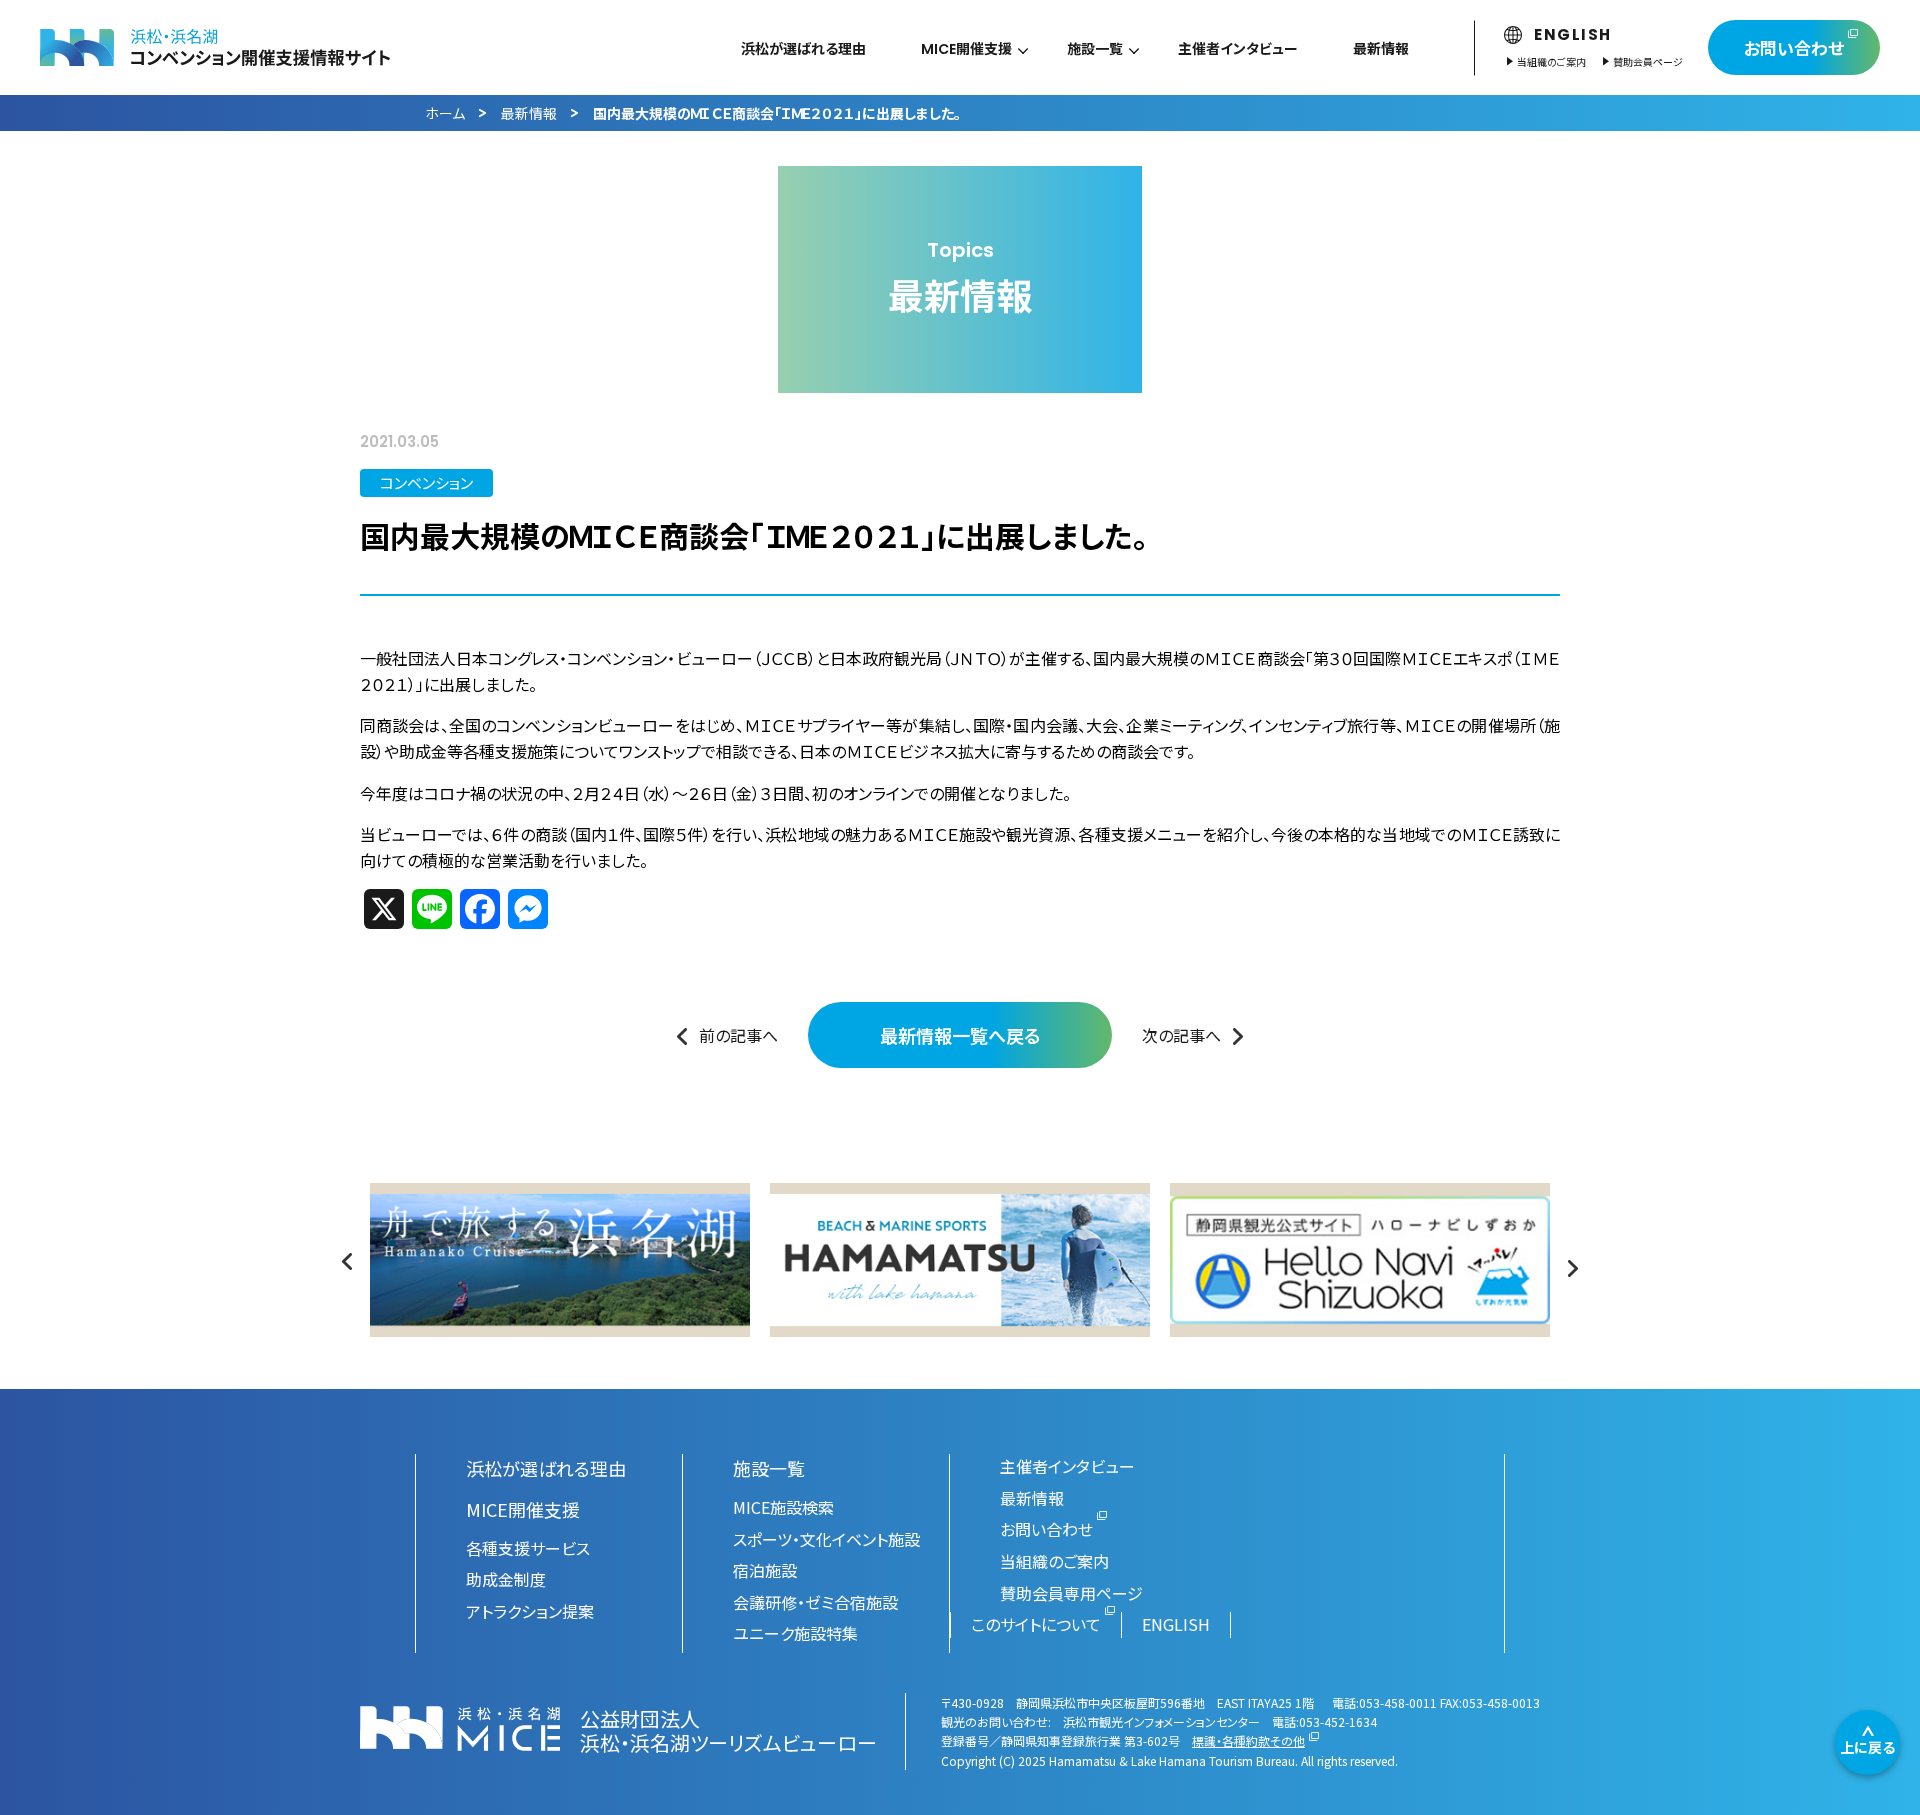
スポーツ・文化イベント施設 (826, 1539)
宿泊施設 (765, 1570)
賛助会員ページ (1648, 61)
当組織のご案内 (1551, 61)
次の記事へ (1181, 1035)
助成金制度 (506, 1579)
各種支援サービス (528, 1548)
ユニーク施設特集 (795, 1633)
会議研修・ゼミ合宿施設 (815, 1602)
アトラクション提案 (530, 1611)
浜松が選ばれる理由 (546, 1468)
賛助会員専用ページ (1071, 1593)
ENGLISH (1573, 34)
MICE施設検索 (783, 1507)
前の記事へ (738, 1035)
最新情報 (529, 113)
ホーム (445, 113)
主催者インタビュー (1067, 1466)
